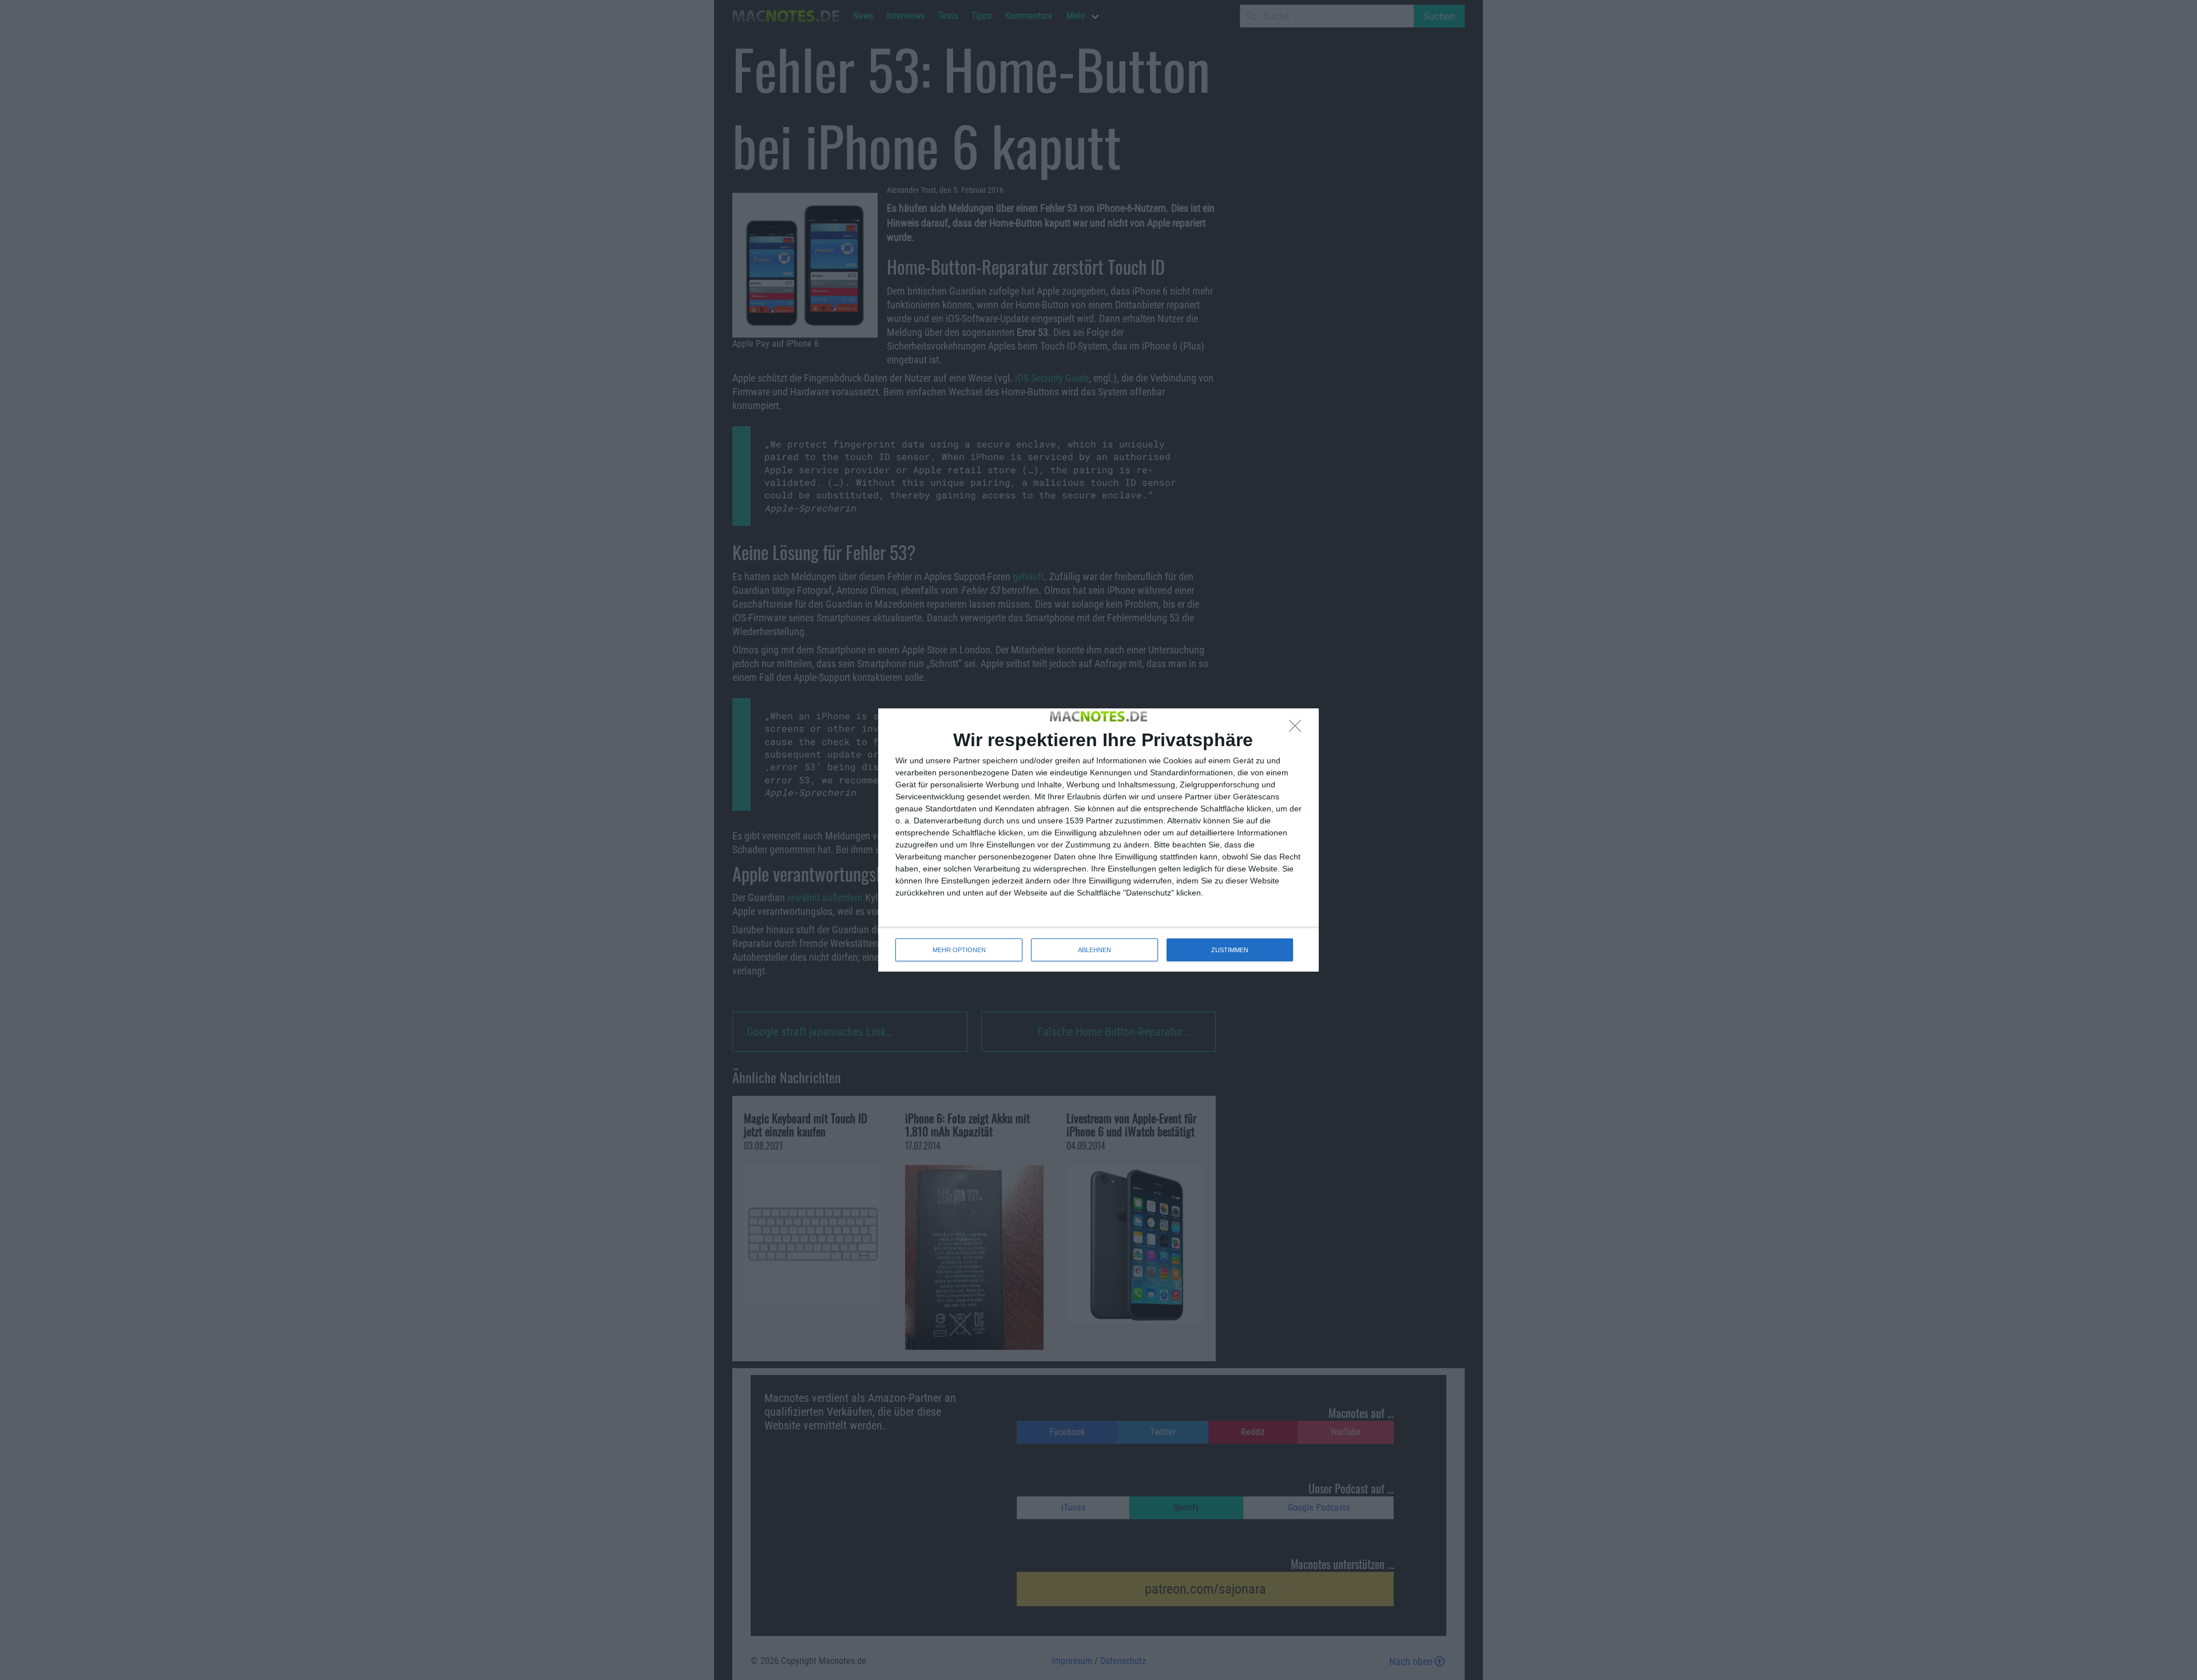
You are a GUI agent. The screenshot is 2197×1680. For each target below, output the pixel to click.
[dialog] (1098, 840)
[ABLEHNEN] (1298, 729)
